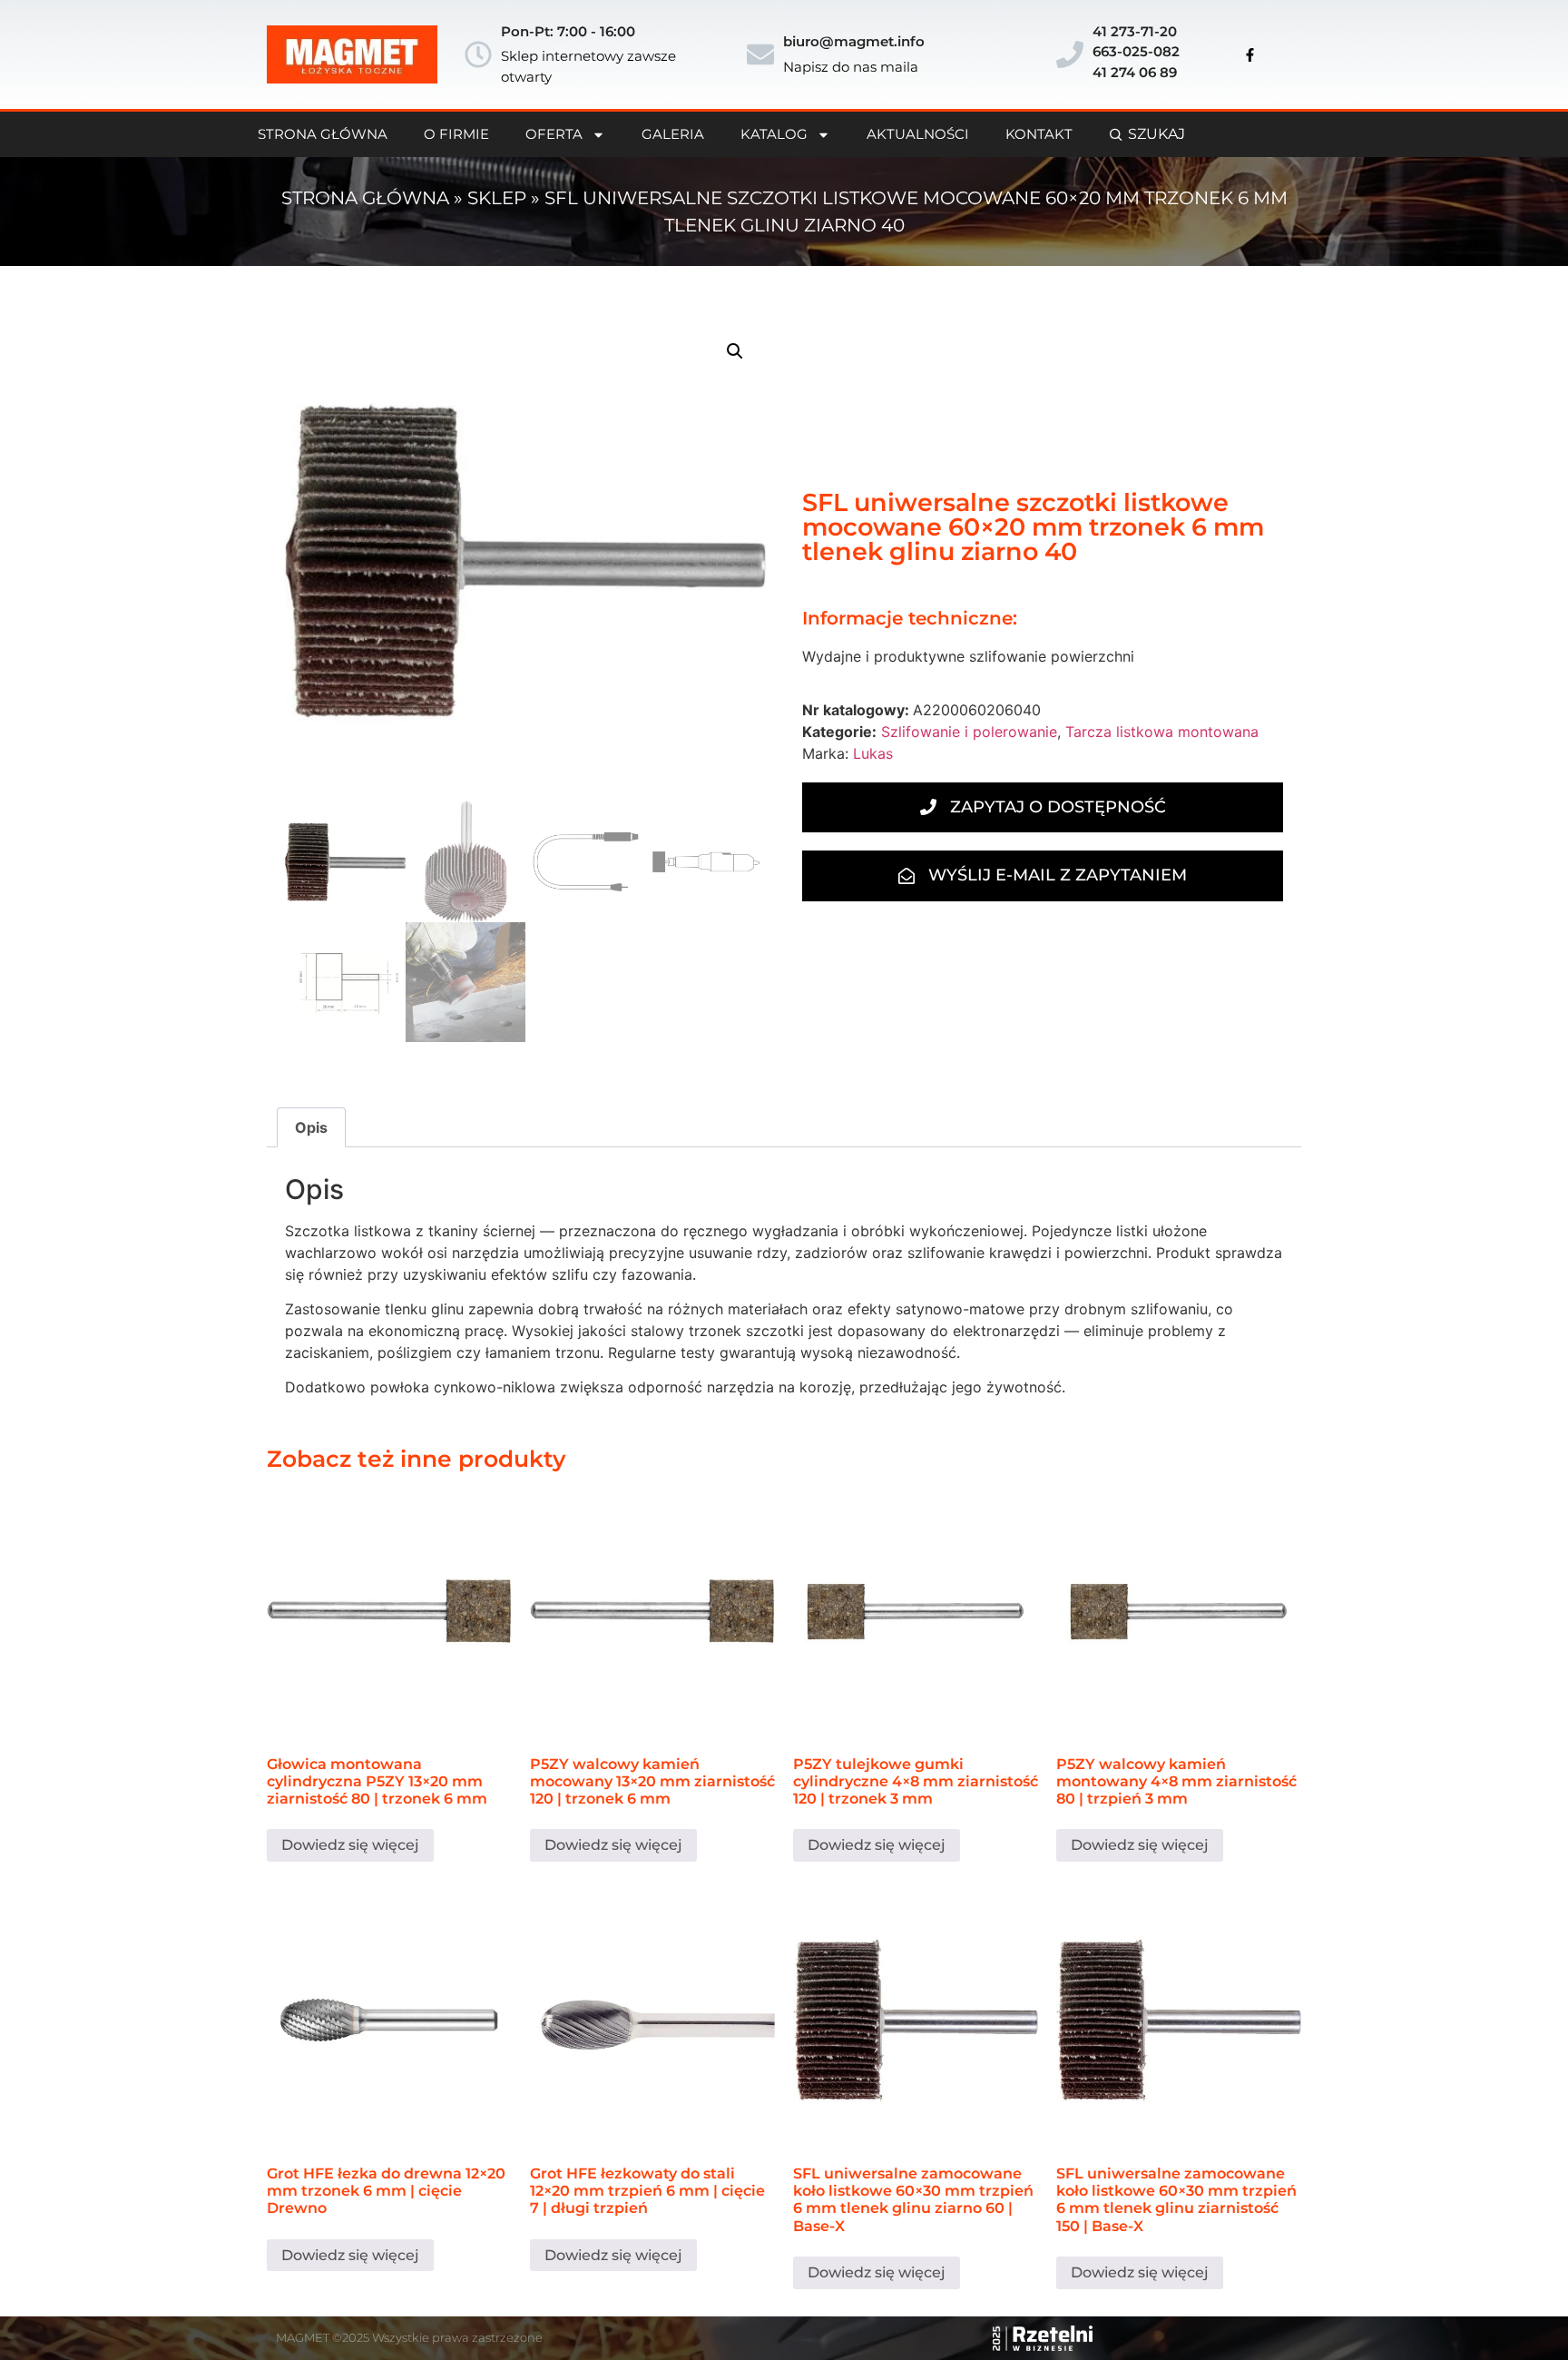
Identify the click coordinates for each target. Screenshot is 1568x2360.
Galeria (673, 134)
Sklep (497, 198)
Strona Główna (323, 134)
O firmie (456, 134)
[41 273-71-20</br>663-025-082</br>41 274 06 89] (1070, 54)
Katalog (774, 134)
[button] (735, 351)
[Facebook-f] (1250, 54)
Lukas (873, 753)
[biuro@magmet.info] (760, 54)
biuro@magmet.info (854, 41)
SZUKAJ (1156, 134)
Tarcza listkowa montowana (1162, 732)
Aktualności (918, 134)
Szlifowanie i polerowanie (969, 732)
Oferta (554, 134)
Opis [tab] (311, 1127)
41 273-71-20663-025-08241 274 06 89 (1136, 52)
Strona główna (365, 198)
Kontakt (1039, 134)
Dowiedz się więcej (350, 1845)
